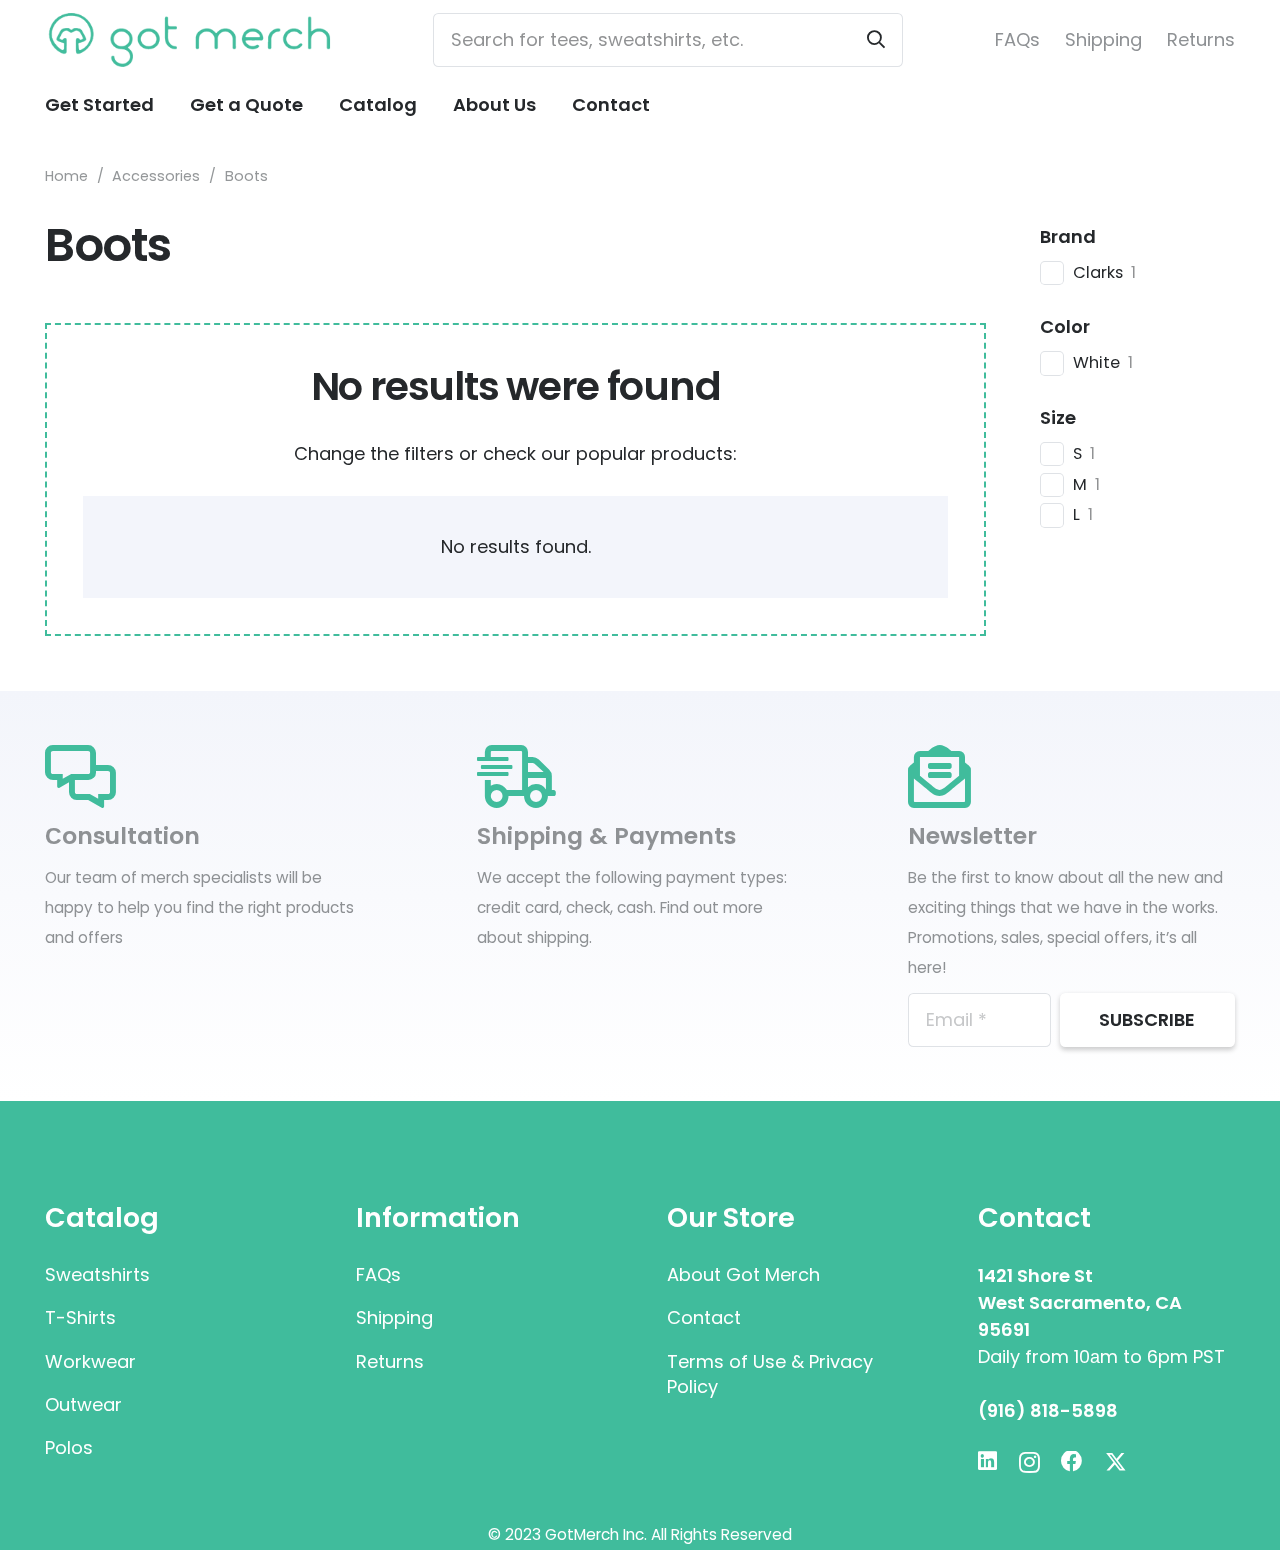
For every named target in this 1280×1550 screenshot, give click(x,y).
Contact (704, 1317)
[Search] (876, 40)
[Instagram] (1029, 1463)
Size (1058, 417)
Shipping (1103, 39)
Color (1065, 326)
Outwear (83, 1404)
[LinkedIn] (987, 1462)
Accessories (156, 176)
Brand (1068, 236)
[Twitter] (1116, 1462)
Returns (1201, 39)
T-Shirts (80, 1317)
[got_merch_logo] (193, 40)
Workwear (90, 1361)
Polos (69, 1447)
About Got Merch (743, 1274)
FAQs (1017, 39)
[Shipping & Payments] (640, 777)
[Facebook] (1072, 1462)
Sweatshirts (97, 1274)
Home (66, 176)
